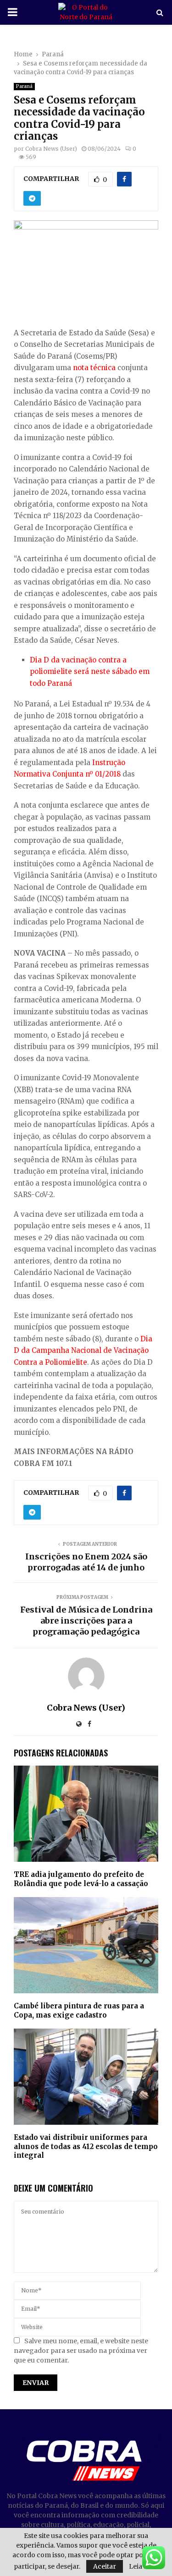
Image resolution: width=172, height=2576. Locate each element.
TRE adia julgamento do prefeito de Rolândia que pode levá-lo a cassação (81, 1879)
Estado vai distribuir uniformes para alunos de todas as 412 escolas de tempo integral (86, 2146)
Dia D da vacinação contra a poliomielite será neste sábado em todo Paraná (90, 672)
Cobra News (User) (51, 149)
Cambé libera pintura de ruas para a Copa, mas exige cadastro (79, 2010)
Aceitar (105, 2566)
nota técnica (94, 368)
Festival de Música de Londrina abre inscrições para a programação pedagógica (86, 1621)
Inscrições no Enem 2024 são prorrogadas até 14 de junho (86, 1562)
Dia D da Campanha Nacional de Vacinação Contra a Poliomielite (83, 1351)
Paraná (24, 86)
